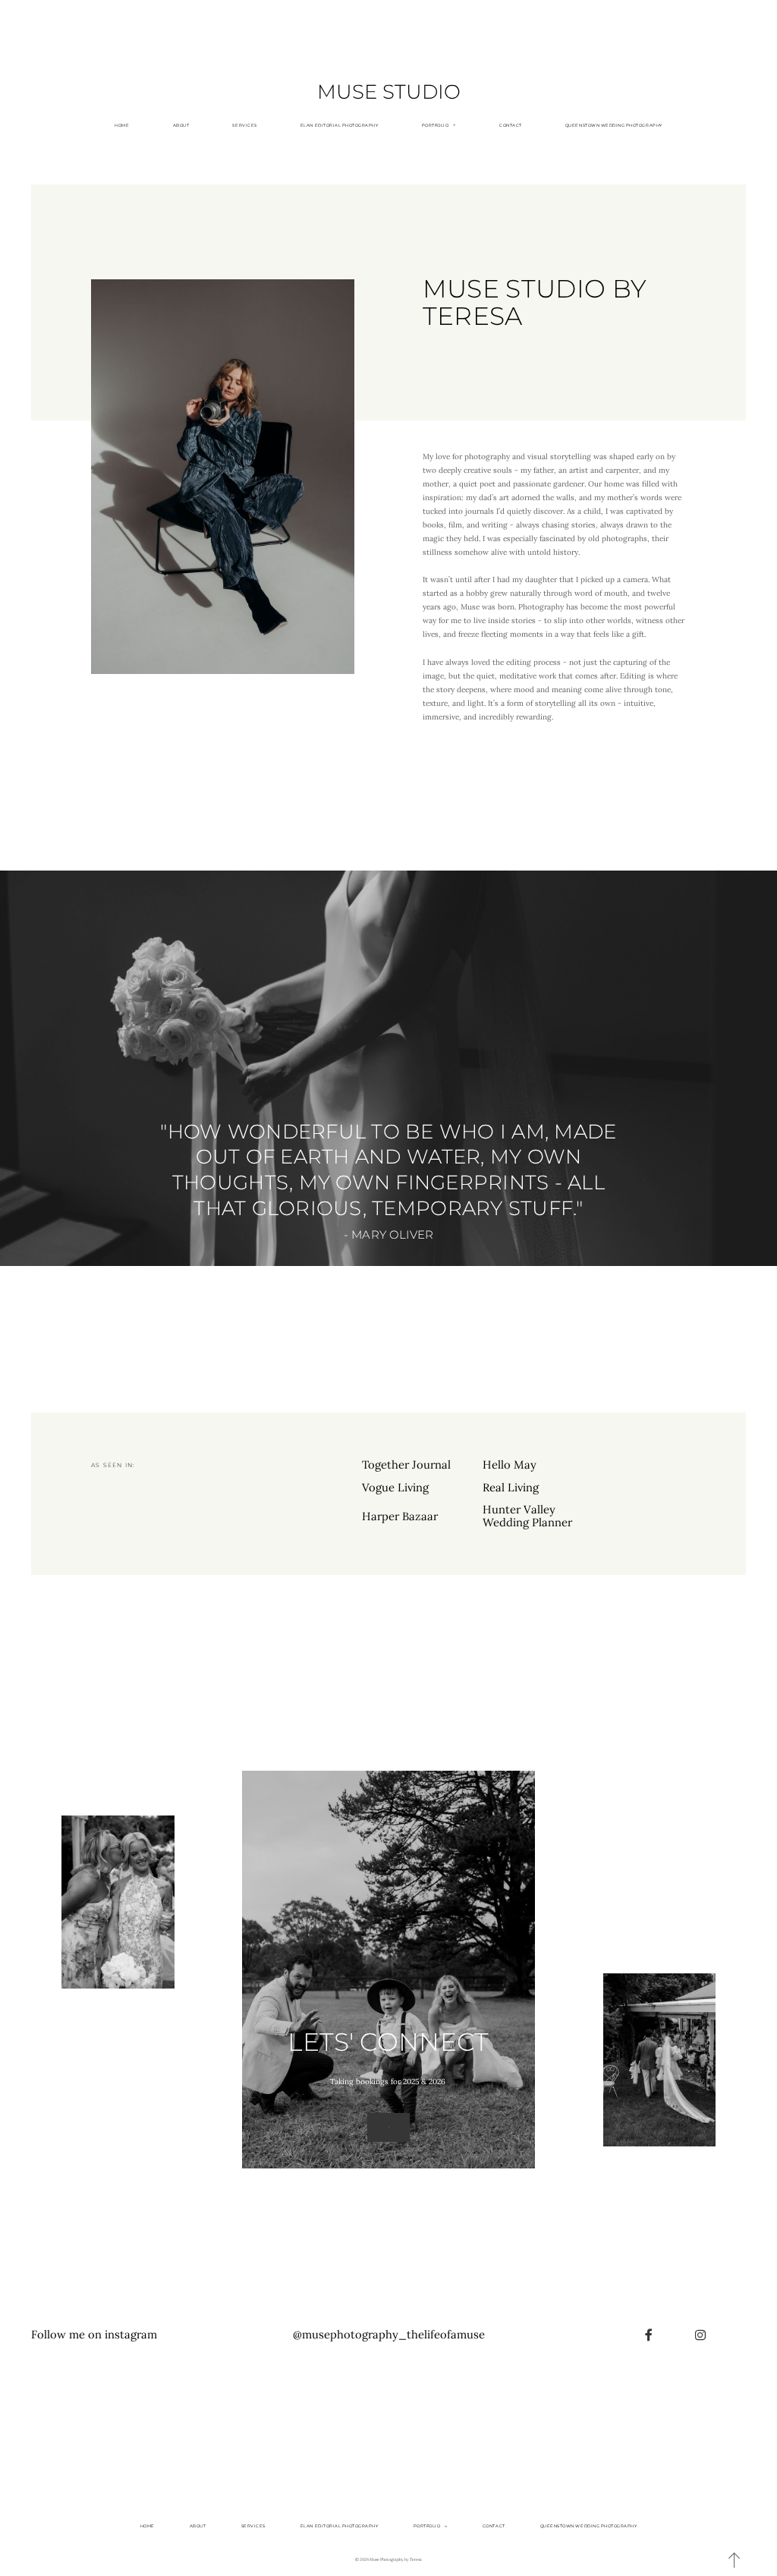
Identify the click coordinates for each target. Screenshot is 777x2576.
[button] (735, 2560)
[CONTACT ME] (388, 2127)
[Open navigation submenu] (454, 125)
